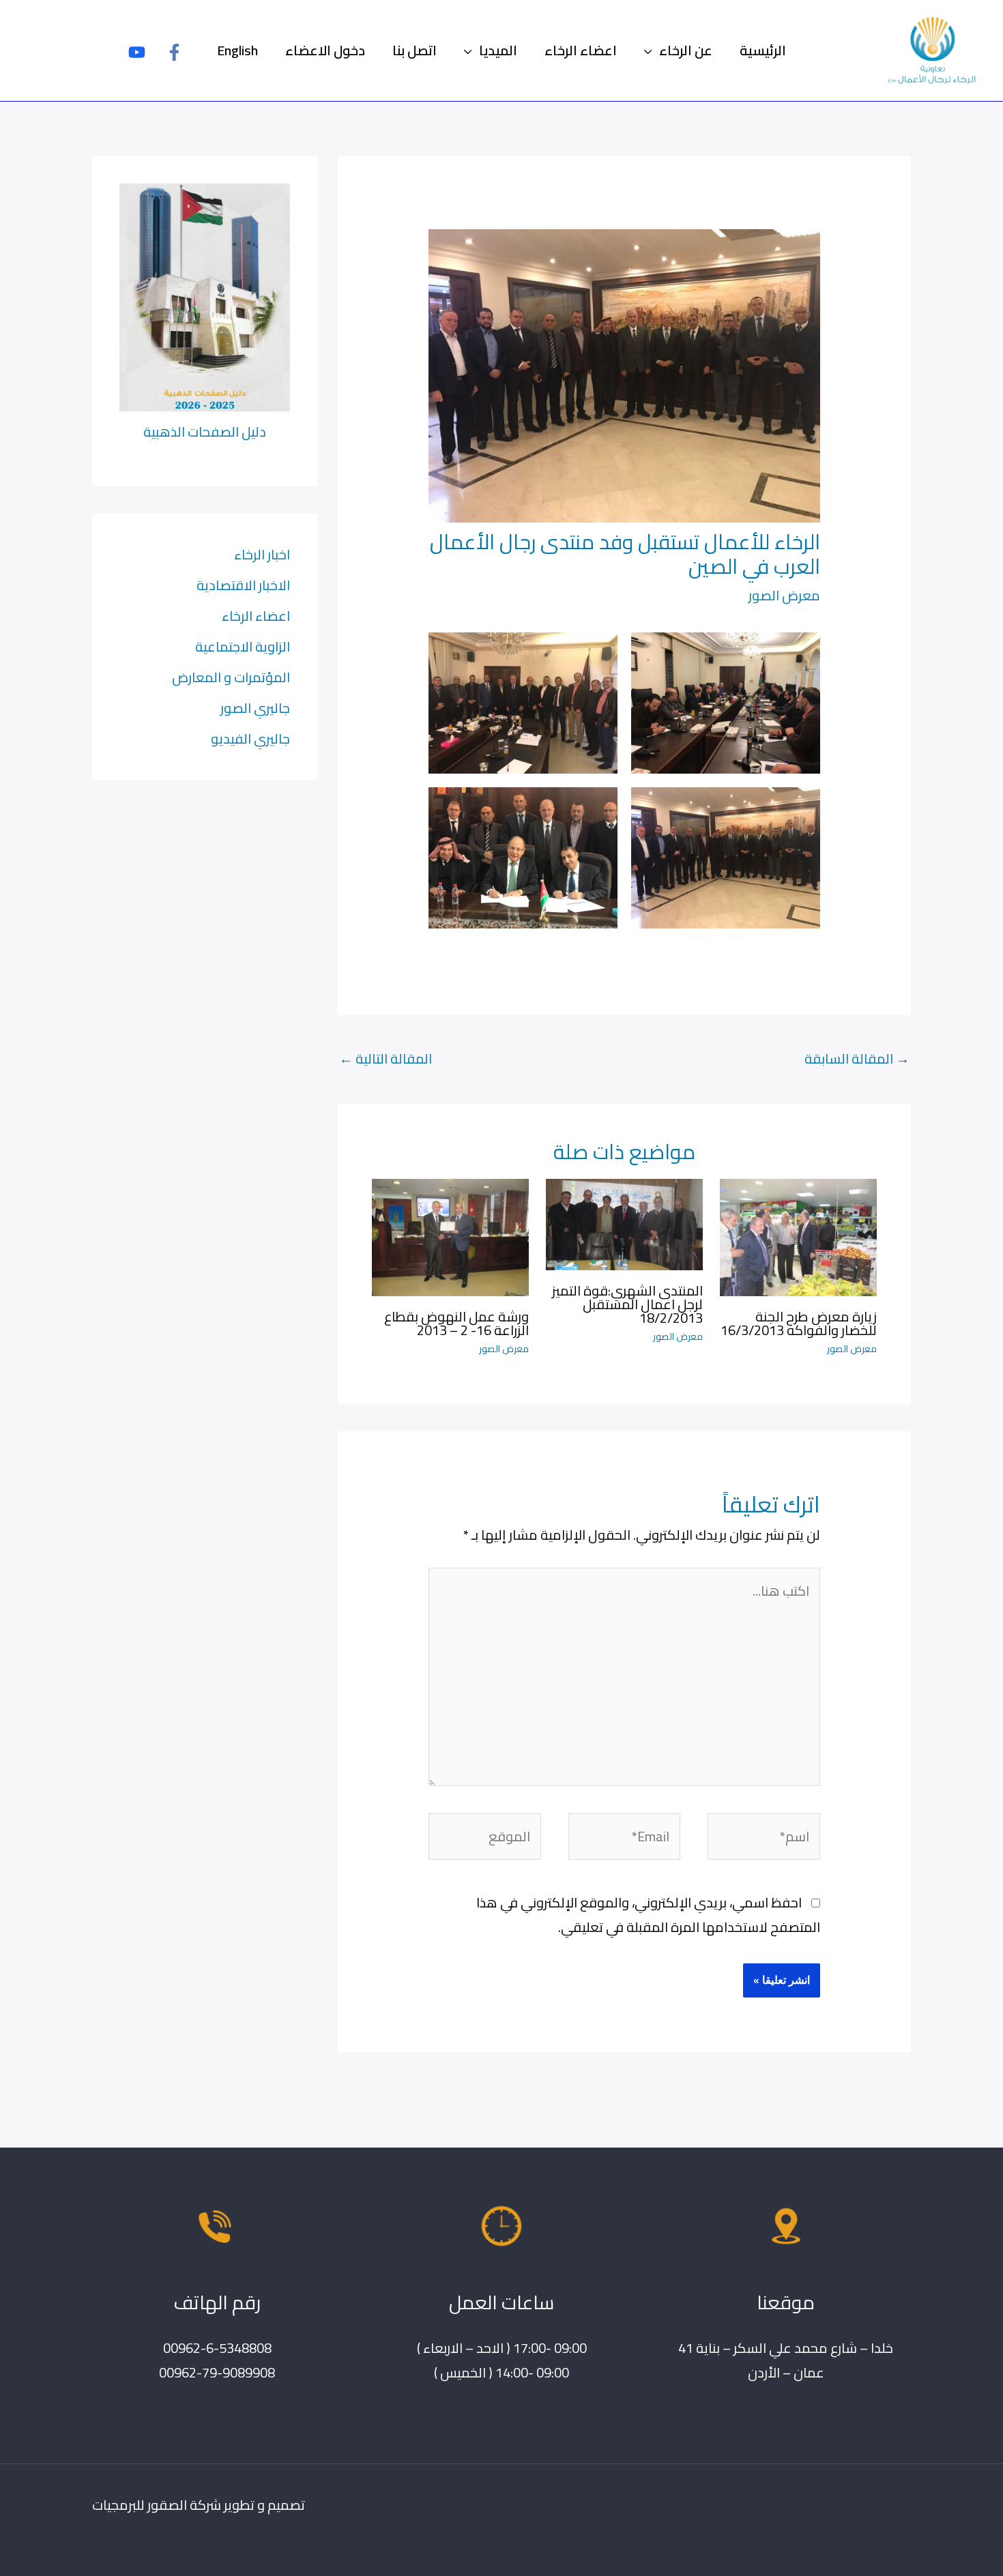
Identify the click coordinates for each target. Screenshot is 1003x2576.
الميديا (498, 50)
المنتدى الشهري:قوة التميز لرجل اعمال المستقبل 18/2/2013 (627, 1304)
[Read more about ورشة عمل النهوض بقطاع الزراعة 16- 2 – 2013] (450, 1236)
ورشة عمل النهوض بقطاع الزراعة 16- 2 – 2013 (456, 1323)
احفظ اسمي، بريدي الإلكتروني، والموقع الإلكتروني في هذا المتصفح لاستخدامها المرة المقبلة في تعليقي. (648, 1915)
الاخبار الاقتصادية (243, 585)
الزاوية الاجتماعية (243, 646)
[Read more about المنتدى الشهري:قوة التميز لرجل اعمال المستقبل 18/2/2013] (624, 1223)
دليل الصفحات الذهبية (205, 431)
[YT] (137, 52)
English (237, 50)
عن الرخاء (686, 50)
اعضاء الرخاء (581, 50)
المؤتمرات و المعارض (231, 677)
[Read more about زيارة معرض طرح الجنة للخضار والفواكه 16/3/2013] (798, 1236)
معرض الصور (784, 595)
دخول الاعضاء (325, 50)
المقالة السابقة (857, 1058)
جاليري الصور (255, 708)
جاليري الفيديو (250, 738)
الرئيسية (763, 50)
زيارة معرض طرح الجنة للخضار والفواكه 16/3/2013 (799, 1323)
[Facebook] (174, 52)
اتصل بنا (415, 50)
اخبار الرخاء (262, 554)
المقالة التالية (386, 1058)
